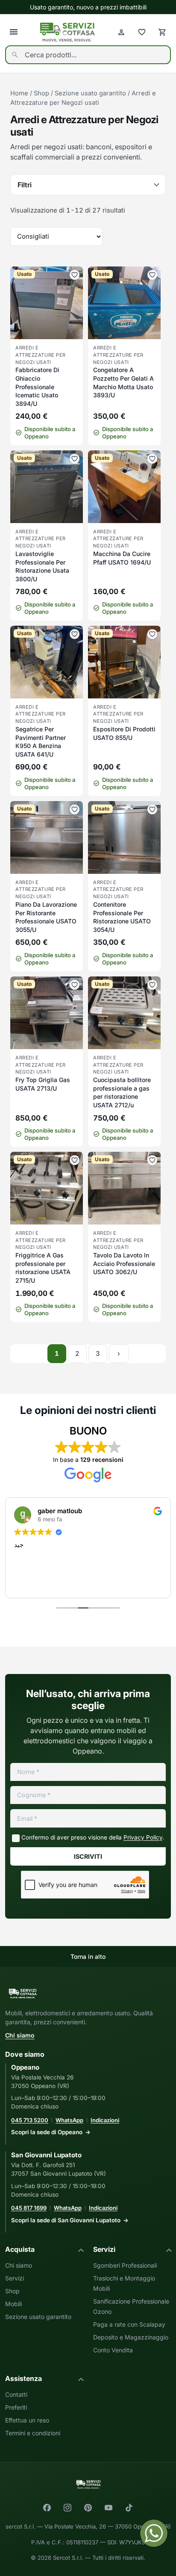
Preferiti (16, 2407)
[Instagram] (67, 2508)
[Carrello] (162, 32)
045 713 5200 (30, 2120)
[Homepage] (67, 32)
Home (19, 93)
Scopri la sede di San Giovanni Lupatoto (66, 2220)
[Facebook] (47, 2508)
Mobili (13, 2304)
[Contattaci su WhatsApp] (154, 2533)
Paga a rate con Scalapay (129, 2324)
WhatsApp (69, 2120)
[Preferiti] (142, 32)
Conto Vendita (113, 2350)
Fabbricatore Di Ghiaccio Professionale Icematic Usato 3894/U (37, 386)
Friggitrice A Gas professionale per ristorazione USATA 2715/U (43, 1268)
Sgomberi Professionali (125, 2265)
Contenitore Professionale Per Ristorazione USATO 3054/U (122, 917)
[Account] (121, 32)
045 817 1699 (29, 2208)
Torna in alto (88, 1956)
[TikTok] (129, 2508)
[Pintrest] (88, 2508)
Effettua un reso (27, 2420)
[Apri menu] (14, 32)
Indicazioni (105, 2120)
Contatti (16, 2394)
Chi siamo (20, 2035)
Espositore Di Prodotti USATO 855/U (124, 733)
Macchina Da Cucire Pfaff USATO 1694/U (122, 558)
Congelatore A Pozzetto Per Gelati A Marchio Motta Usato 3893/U (123, 382)
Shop (41, 93)
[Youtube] (109, 2508)
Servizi (15, 2278)
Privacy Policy (143, 1837)
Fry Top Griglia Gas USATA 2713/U (43, 1084)
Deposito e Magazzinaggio (131, 2337)
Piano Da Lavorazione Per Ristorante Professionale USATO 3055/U (46, 917)
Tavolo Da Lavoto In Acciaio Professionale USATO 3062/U (124, 1263)
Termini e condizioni (33, 2433)
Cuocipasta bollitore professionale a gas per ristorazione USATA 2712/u (122, 1092)
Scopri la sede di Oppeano (47, 2132)
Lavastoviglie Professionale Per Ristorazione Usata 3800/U (42, 566)
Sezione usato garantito (90, 93)
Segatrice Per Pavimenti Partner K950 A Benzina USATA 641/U (41, 742)
